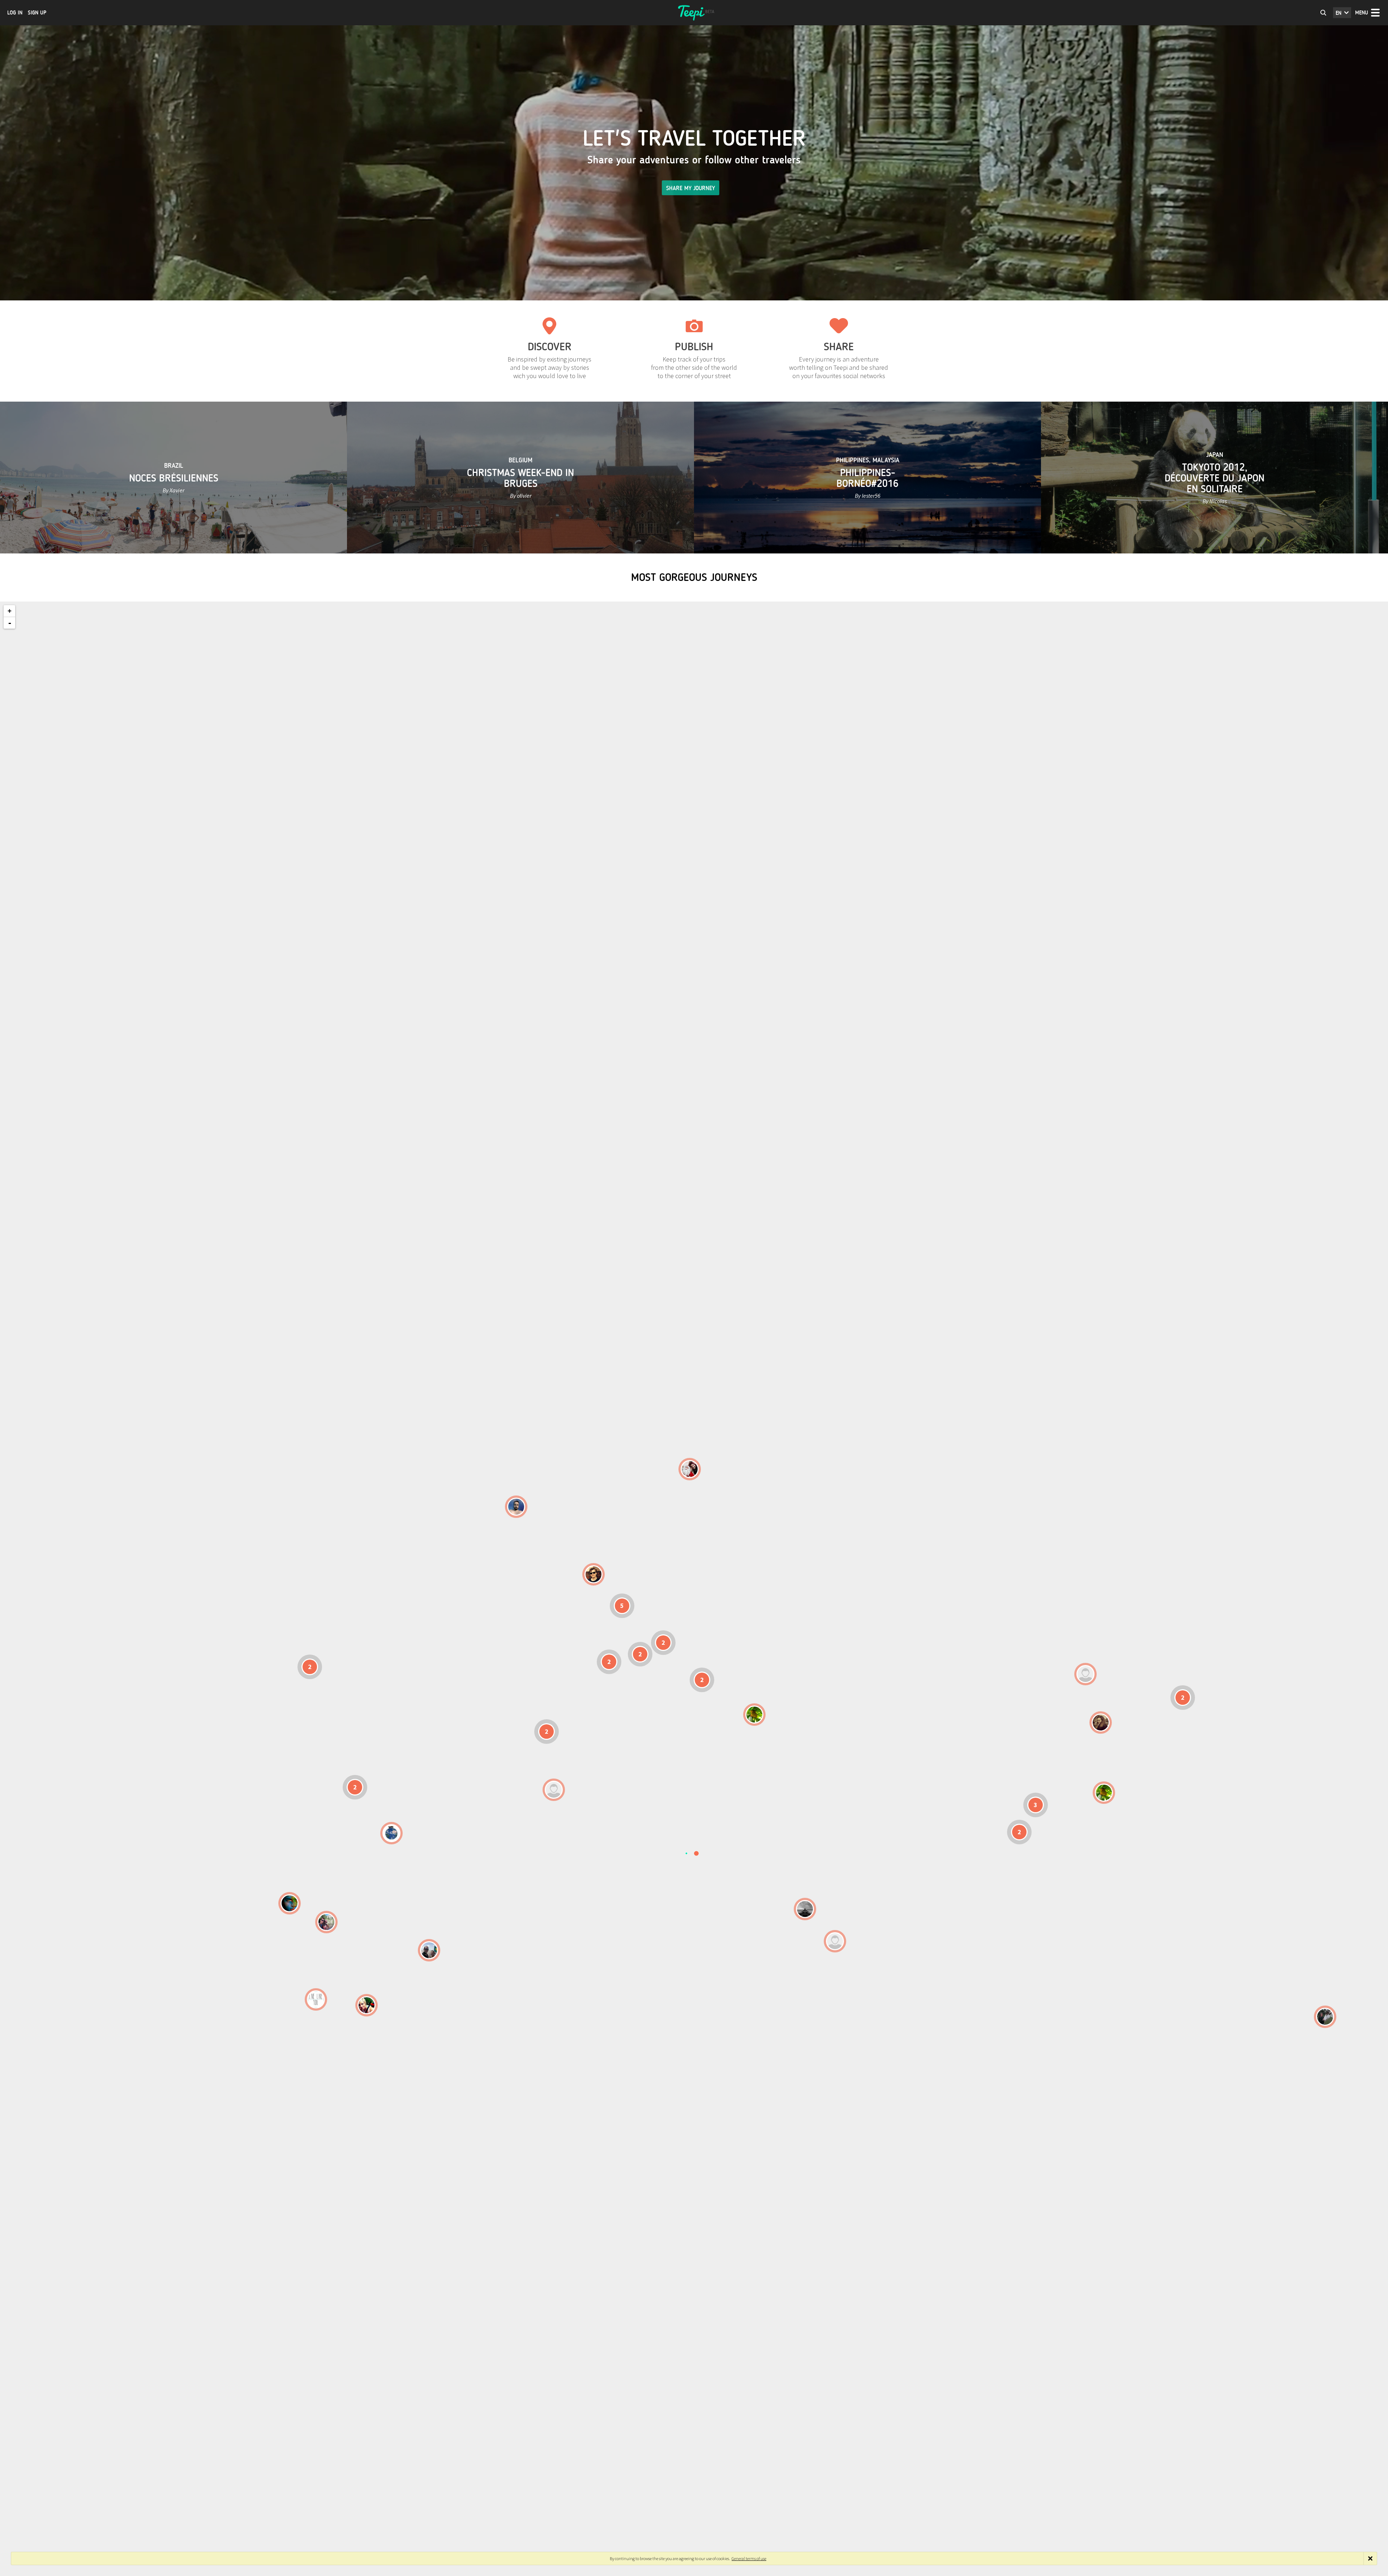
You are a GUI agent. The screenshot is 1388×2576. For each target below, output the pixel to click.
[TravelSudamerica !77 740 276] (391, 1833)
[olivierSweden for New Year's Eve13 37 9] (690, 1469)
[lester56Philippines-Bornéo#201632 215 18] (1104, 1793)
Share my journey (691, 188)
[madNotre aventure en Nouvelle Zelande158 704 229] (1325, 2017)
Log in (15, 13)
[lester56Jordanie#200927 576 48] (754, 1715)
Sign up (37, 13)
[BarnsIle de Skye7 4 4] (594, 1574)
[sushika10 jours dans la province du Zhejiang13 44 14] (1101, 1723)
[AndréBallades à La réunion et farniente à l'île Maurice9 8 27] (835, 1941)
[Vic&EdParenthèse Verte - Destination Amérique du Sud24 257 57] (326, 1922)
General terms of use (749, 2558)
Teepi (694, 13)
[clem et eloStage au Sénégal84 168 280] (554, 1790)
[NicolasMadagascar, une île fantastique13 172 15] (805, 1909)
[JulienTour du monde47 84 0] (1085, 1674)
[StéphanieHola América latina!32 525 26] (290, 1903)
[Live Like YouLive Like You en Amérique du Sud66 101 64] (316, 1999)
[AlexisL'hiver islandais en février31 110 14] (516, 1507)
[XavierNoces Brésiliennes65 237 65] (429, 1950)
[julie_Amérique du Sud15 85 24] (367, 2005)
